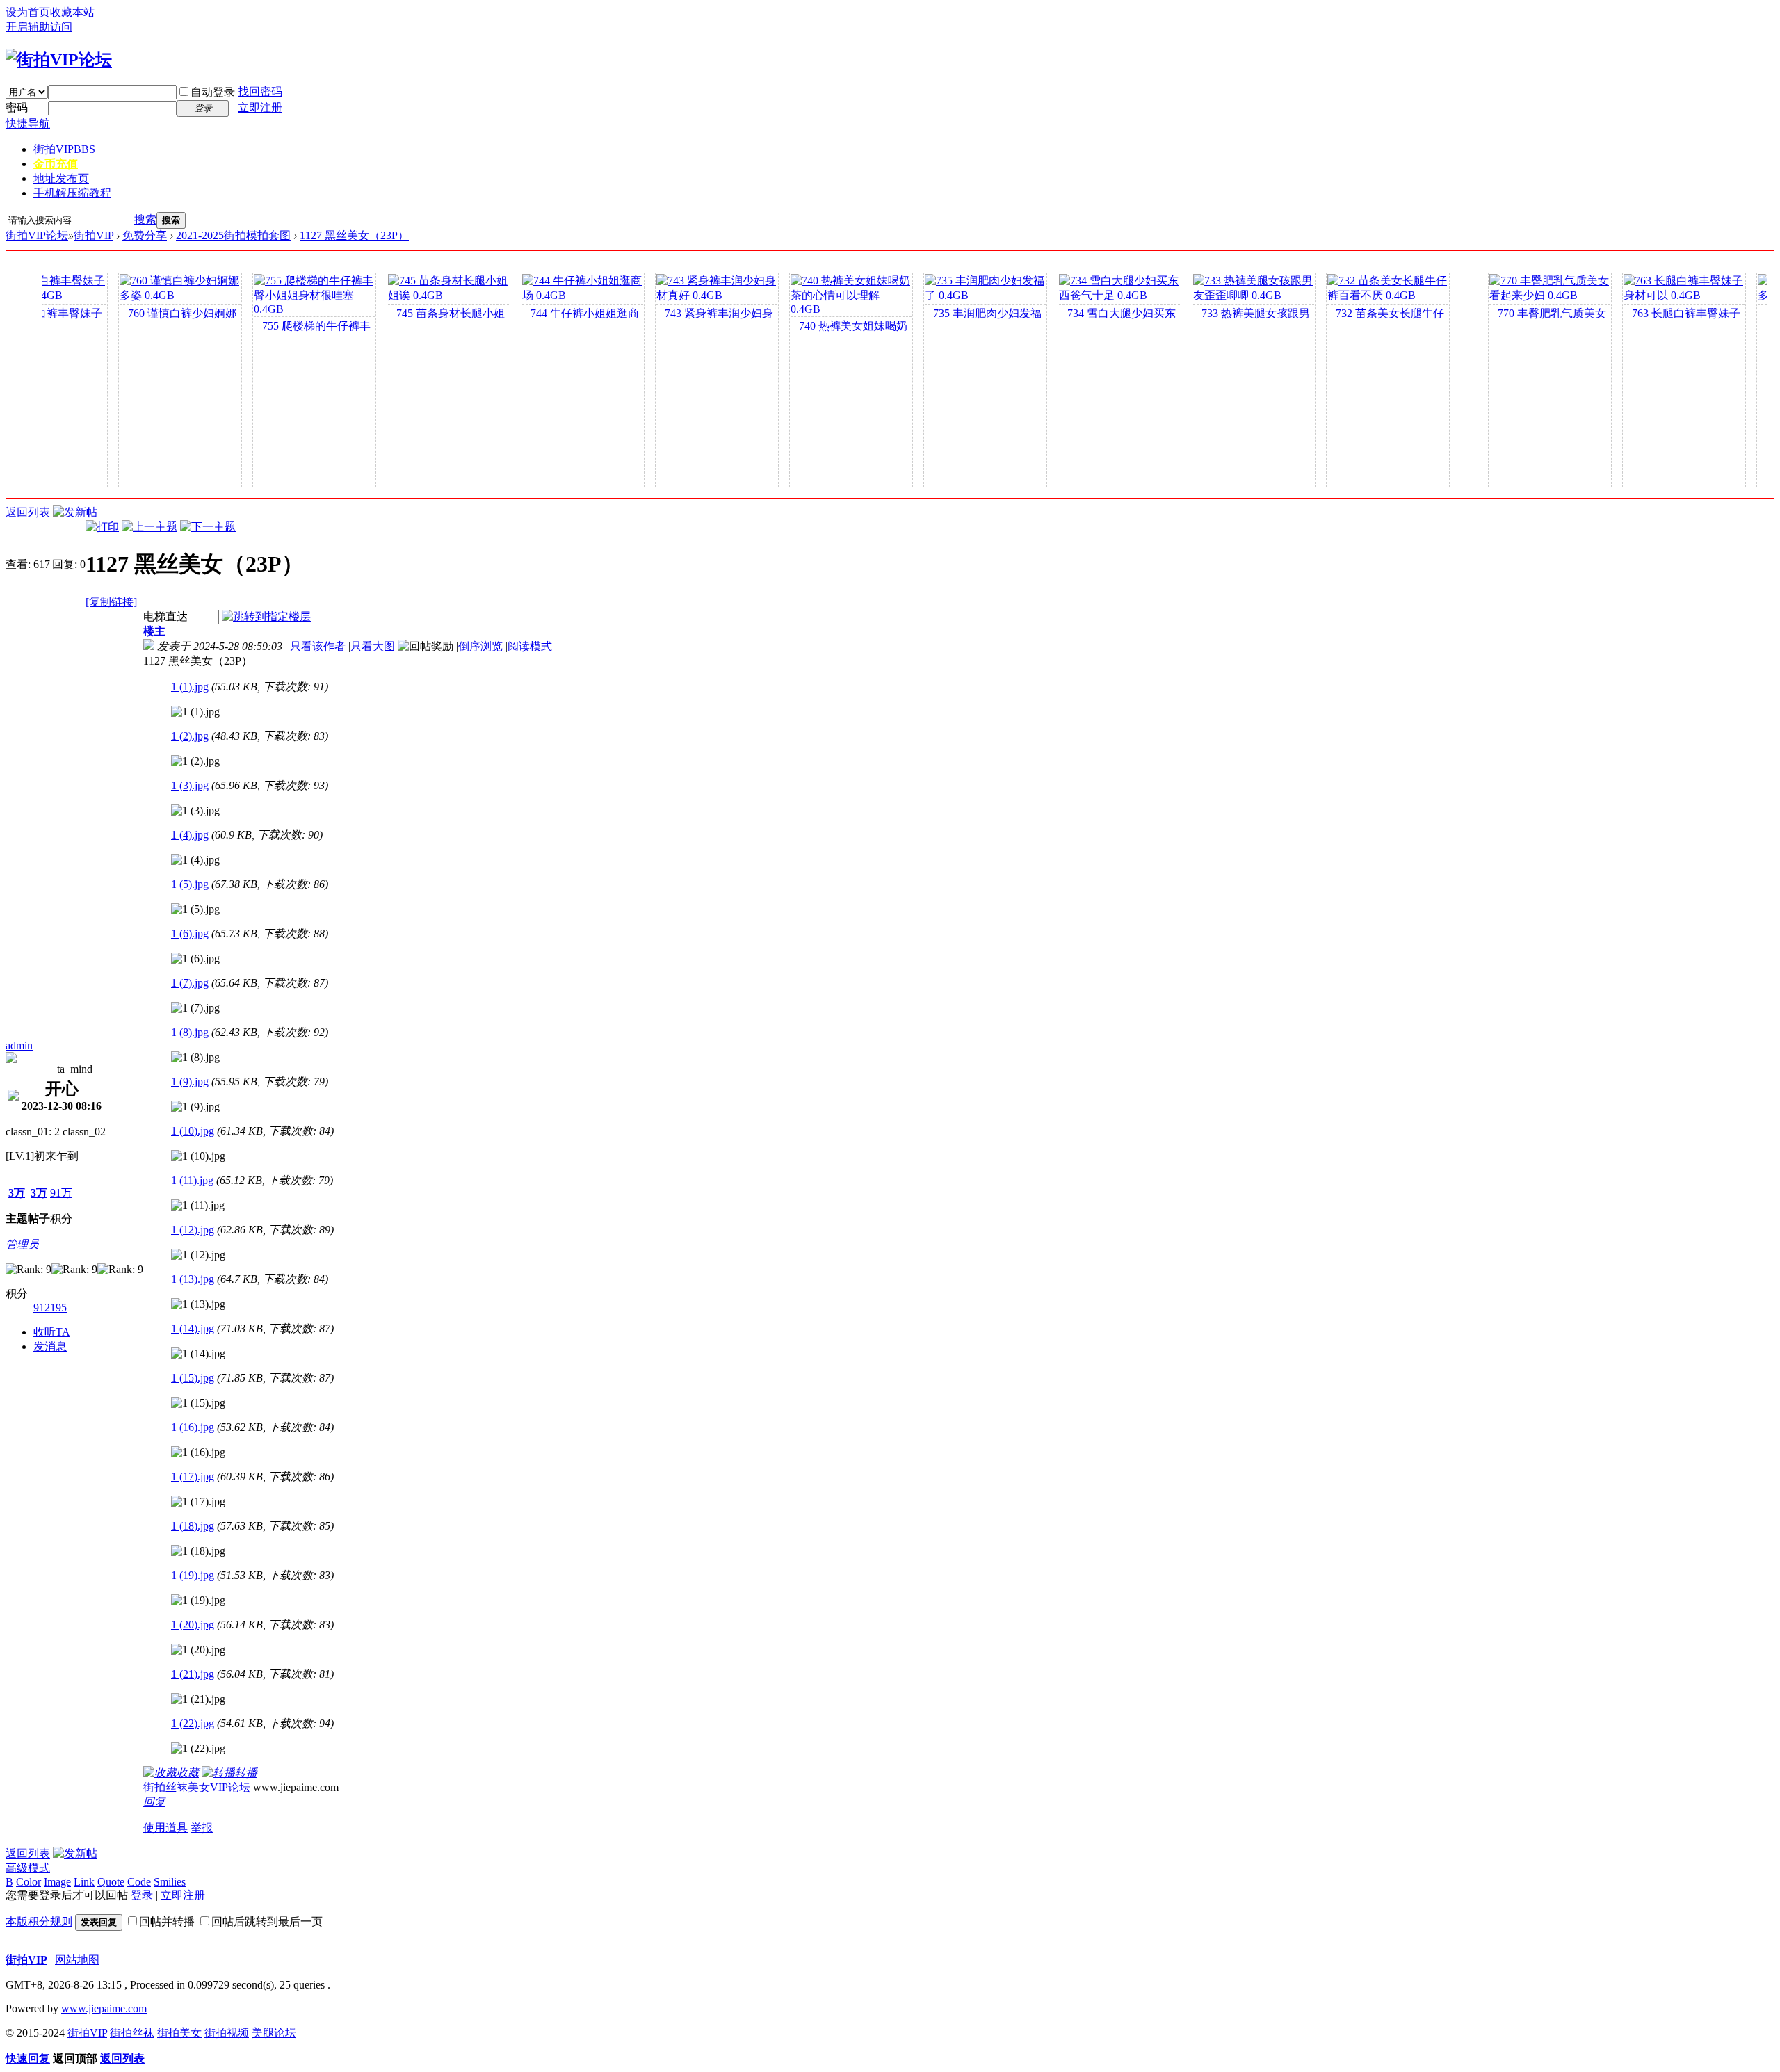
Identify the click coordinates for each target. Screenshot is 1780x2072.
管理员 (22, 1244)
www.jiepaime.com (104, 2008)
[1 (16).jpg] (198, 1452)
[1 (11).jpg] (198, 1206)
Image (57, 1882)
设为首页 (28, 12)
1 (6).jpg (190, 933)
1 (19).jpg (193, 1575)
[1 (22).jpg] (198, 1749)
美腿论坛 (274, 2033)
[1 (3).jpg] (195, 811)
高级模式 (28, 1868)
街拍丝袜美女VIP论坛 (197, 1787)
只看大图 (373, 646)
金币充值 (56, 164)
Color (29, 1882)
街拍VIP (64, 149)
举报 (202, 1828)
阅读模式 (530, 646)
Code (139, 1882)
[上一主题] (149, 527)
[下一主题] (208, 527)
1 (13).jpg (193, 1279)
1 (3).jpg (190, 785)
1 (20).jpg (193, 1625)
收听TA (52, 1332)
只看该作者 (318, 646)
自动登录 (213, 92)
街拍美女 (179, 2033)
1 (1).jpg (190, 687)
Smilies (170, 1882)
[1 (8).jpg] (195, 1058)
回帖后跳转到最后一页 (267, 1921)
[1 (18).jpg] (198, 1551)
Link (84, 1882)
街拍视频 (227, 2033)
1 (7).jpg (190, 983)
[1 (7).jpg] (195, 1008)
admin (19, 1045)
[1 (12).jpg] (198, 1255)
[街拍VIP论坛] (59, 60)
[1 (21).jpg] (198, 1699)
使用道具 (165, 1828)
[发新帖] (75, 512)
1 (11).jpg (192, 1180)
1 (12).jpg (193, 1230)
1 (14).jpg (193, 1328)
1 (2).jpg (190, 736)
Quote (111, 1882)
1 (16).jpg (193, 1427)
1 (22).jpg (193, 1723)
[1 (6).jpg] (195, 959)
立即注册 (260, 107)
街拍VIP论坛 (37, 235)
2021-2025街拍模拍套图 (233, 235)
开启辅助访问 (39, 27)
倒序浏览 (480, 646)
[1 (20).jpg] (198, 1650)
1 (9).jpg (190, 1082)
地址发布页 (61, 178)
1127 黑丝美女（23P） (354, 235)
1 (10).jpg (193, 1131)
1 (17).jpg (193, 1476)
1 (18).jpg (193, 1526)
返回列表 (28, 512)
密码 (17, 107)
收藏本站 (72, 12)
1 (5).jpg (190, 884)
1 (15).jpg (193, 1378)
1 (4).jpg (190, 835)
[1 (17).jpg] (198, 1502)
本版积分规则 (39, 1921)
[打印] (102, 527)
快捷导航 (28, 123)
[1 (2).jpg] (195, 761)
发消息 (50, 1346)
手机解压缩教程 (72, 193)
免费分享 (145, 235)
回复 (154, 1802)
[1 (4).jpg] (195, 860)
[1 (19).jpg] (198, 1601)
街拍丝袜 (132, 2033)
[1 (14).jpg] (198, 1354)
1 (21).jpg (193, 1674)
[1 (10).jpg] (198, 1156)
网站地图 (77, 1960)
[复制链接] (111, 602)
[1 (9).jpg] (195, 1107)
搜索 (145, 219)
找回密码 (260, 91)
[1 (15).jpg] (198, 1403)
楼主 (154, 631)
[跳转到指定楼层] (266, 616)
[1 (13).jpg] (198, 1304)
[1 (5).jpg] (195, 909)
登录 (142, 1895)
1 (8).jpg (190, 1032)
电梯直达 (165, 616)
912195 (50, 1308)
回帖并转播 (167, 1921)
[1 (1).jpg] (195, 712)
